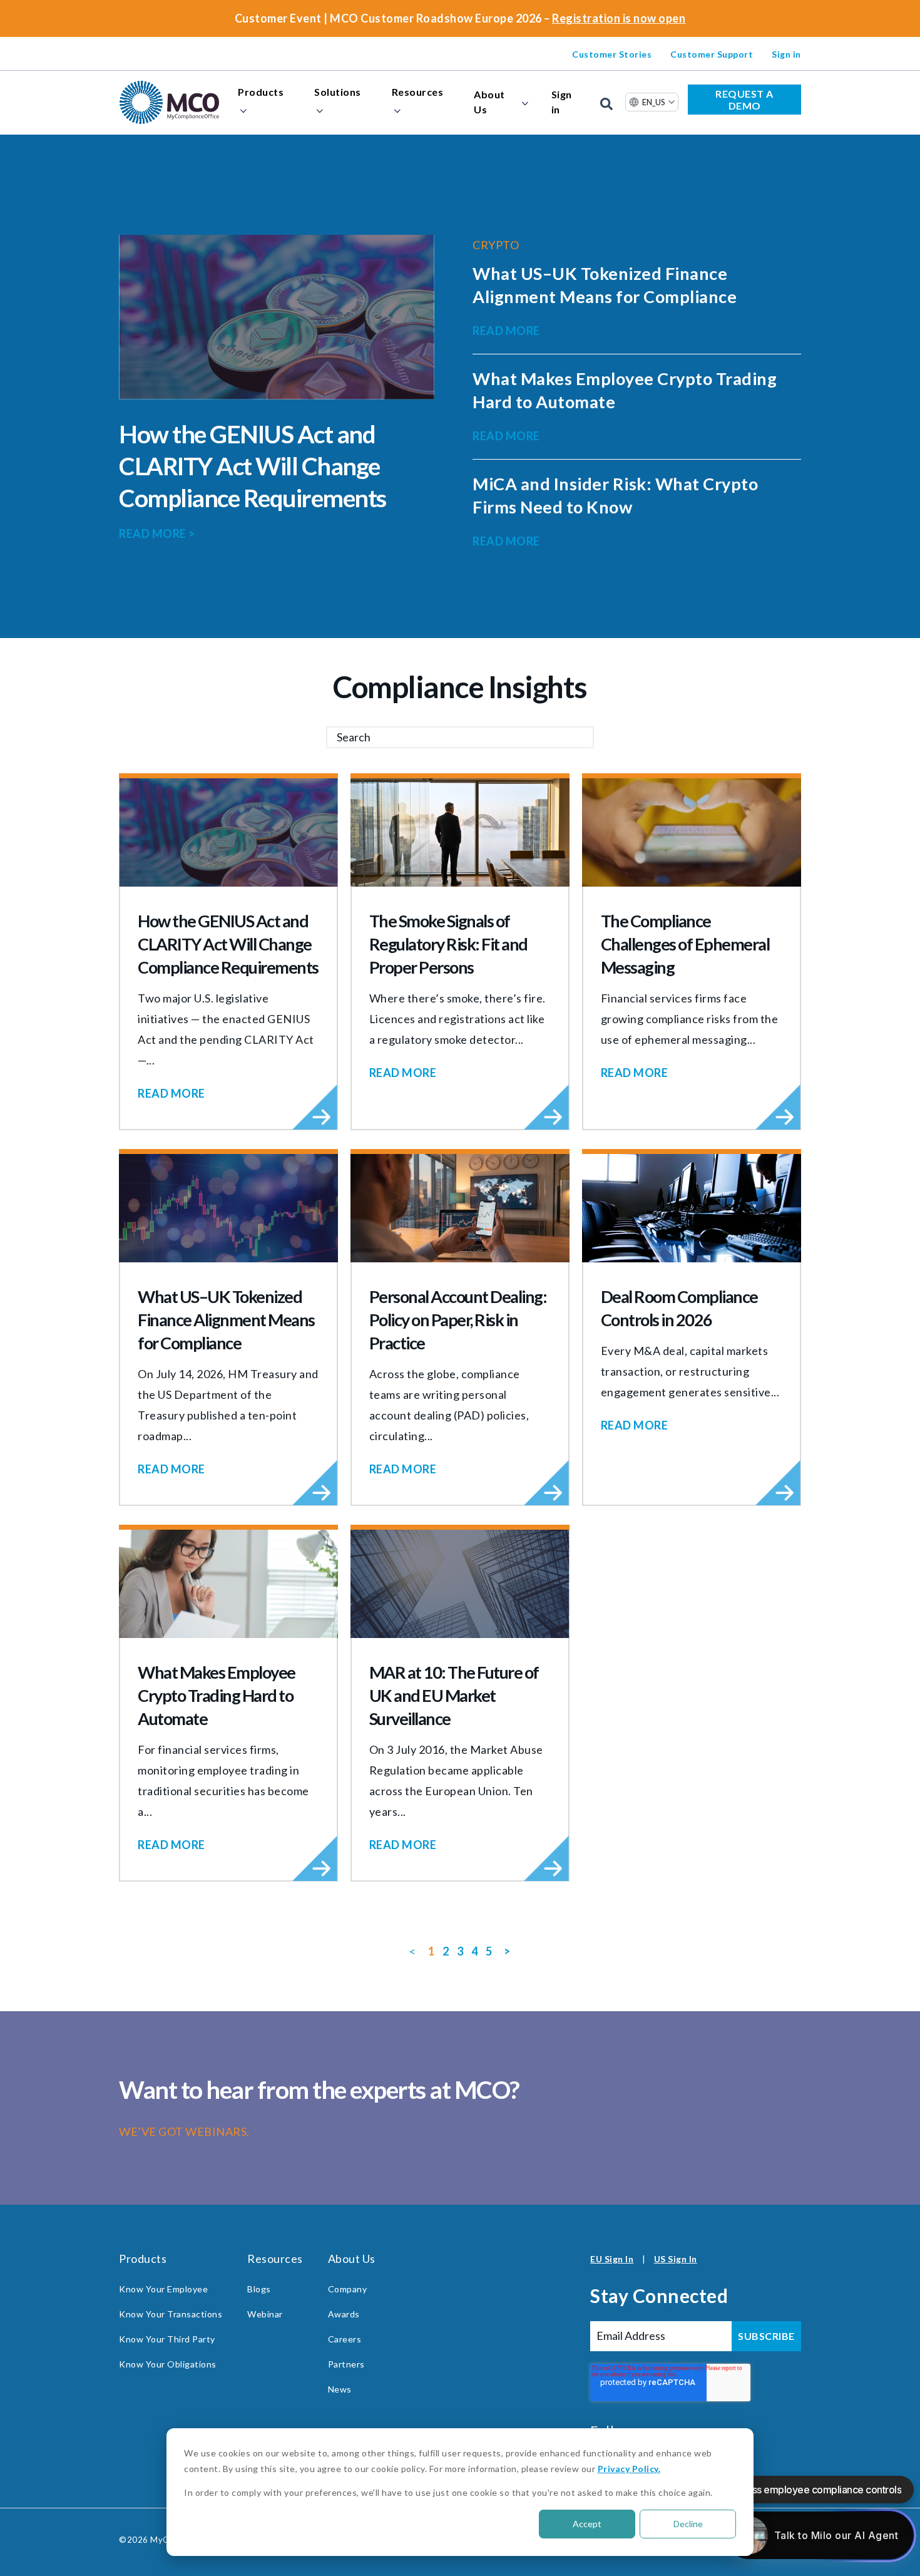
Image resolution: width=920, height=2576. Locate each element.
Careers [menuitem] (345, 2339)
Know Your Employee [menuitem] (163, 2289)
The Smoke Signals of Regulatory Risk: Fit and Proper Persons (448, 944)
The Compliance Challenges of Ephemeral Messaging (685, 944)
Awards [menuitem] (344, 2314)
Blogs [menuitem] (259, 2289)
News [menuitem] (340, 2389)
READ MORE (157, 533)
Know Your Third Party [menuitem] (167, 2339)
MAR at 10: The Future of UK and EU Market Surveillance (454, 1695)
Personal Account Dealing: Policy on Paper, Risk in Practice (458, 1320)
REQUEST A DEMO (744, 100)
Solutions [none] (338, 92)
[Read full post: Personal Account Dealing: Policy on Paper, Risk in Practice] (460, 1208)
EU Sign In (612, 2259)
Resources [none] (418, 92)
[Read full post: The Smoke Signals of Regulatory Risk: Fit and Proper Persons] (460, 832)
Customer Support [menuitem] (712, 54)
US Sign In (676, 2259)
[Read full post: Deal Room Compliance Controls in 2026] (692, 1208)
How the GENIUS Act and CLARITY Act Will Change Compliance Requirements (253, 466)
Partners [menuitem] (346, 2364)
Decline (688, 2524)
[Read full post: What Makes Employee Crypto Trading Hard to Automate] (228, 1584)
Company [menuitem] (348, 2289)
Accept (587, 2524)
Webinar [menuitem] (265, 2314)
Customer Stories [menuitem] (612, 54)
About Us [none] (489, 102)
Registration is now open (619, 18)
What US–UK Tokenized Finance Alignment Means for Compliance (226, 1320)
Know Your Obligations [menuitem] (168, 2364)
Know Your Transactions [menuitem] (171, 2314)
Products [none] (261, 92)
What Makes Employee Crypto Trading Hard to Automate (217, 1695)
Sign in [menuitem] (786, 54)
